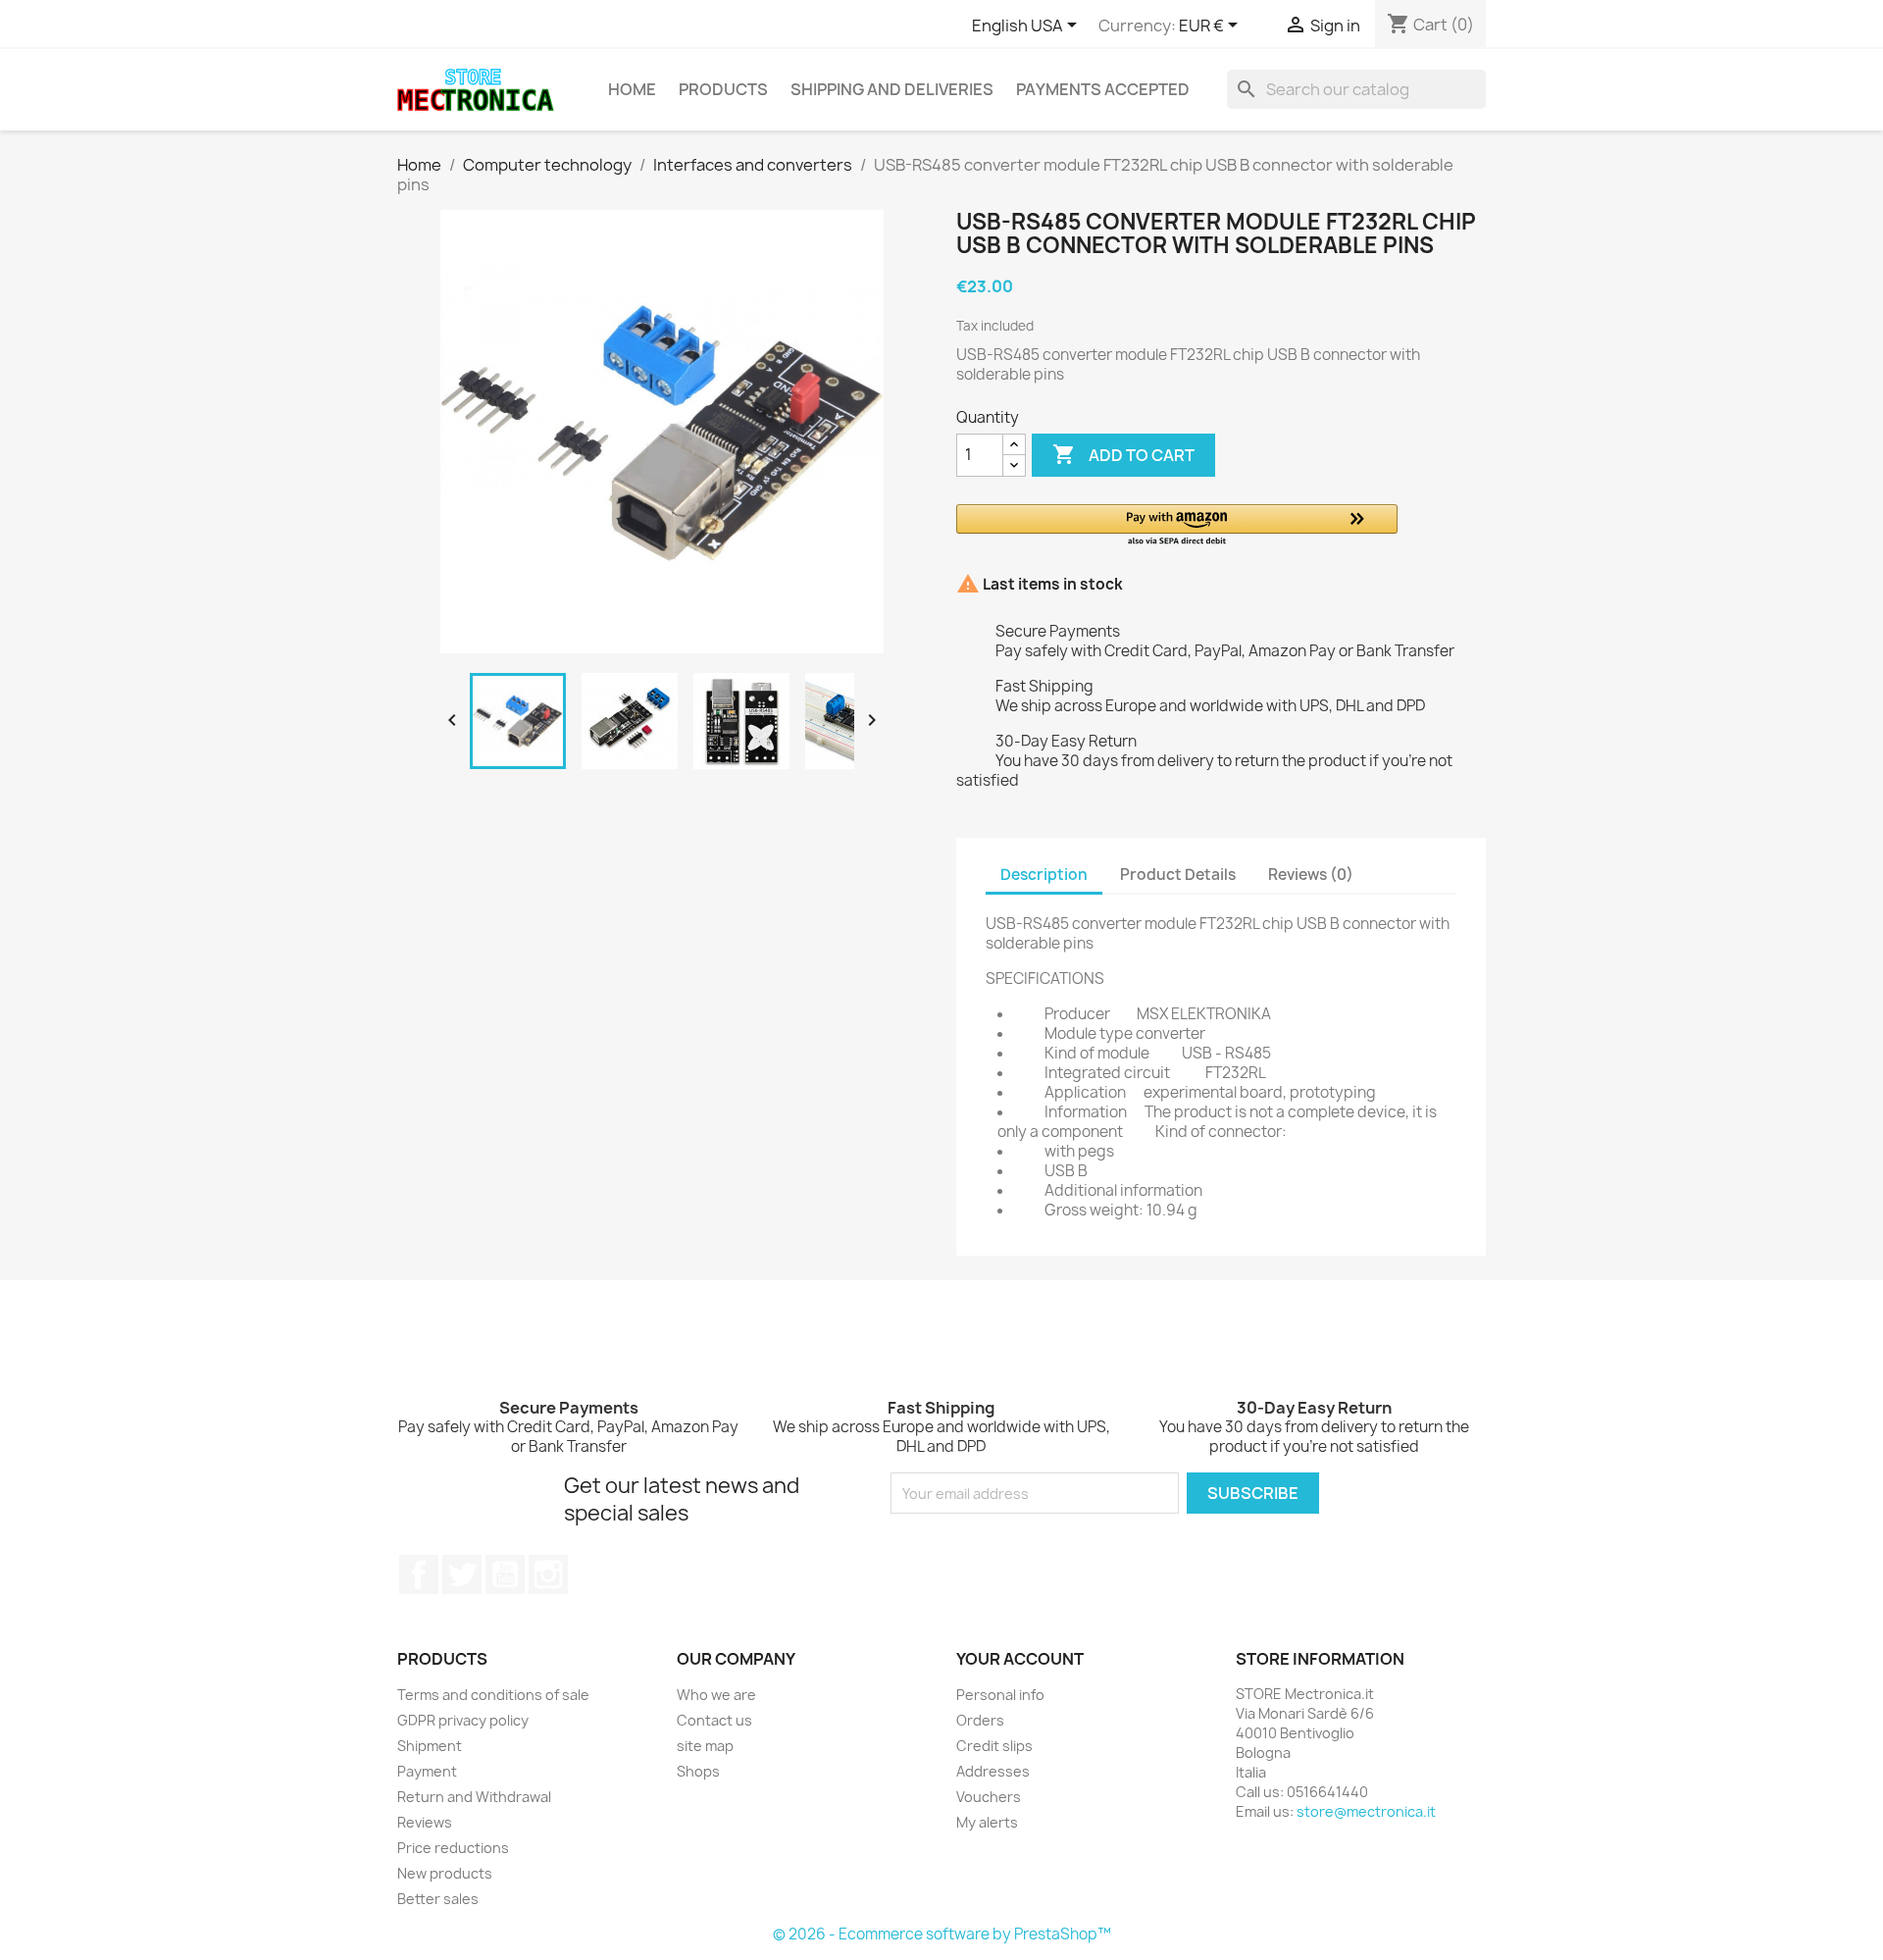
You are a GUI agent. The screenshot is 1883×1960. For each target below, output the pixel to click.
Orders (980, 1720)
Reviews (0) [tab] (1311, 875)
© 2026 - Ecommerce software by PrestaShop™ (942, 1934)
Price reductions (453, 1848)
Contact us (714, 1720)
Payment (427, 1771)
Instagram (548, 1574)
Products (723, 89)
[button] (1177, 526)
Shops (698, 1771)
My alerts (987, 1822)
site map (705, 1746)
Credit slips (994, 1746)
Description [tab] (1044, 875)
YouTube (505, 1574)
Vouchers (989, 1797)
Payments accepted (1103, 89)
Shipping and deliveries (892, 89)
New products (445, 1873)
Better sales (438, 1899)
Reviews (425, 1822)
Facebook (419, 1574)
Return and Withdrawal (474, 1797)
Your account (1020, 1659)
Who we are (716, 1695)
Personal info (1000, 1695)
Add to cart (1123, 454)
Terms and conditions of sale (493, 1695)
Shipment (430, 1746)
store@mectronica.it (1366, 1811)
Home (632, 89)
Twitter (462, 1574)
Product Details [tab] (1178, 875)
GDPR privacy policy (463, 1720)
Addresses (993, 1771)
